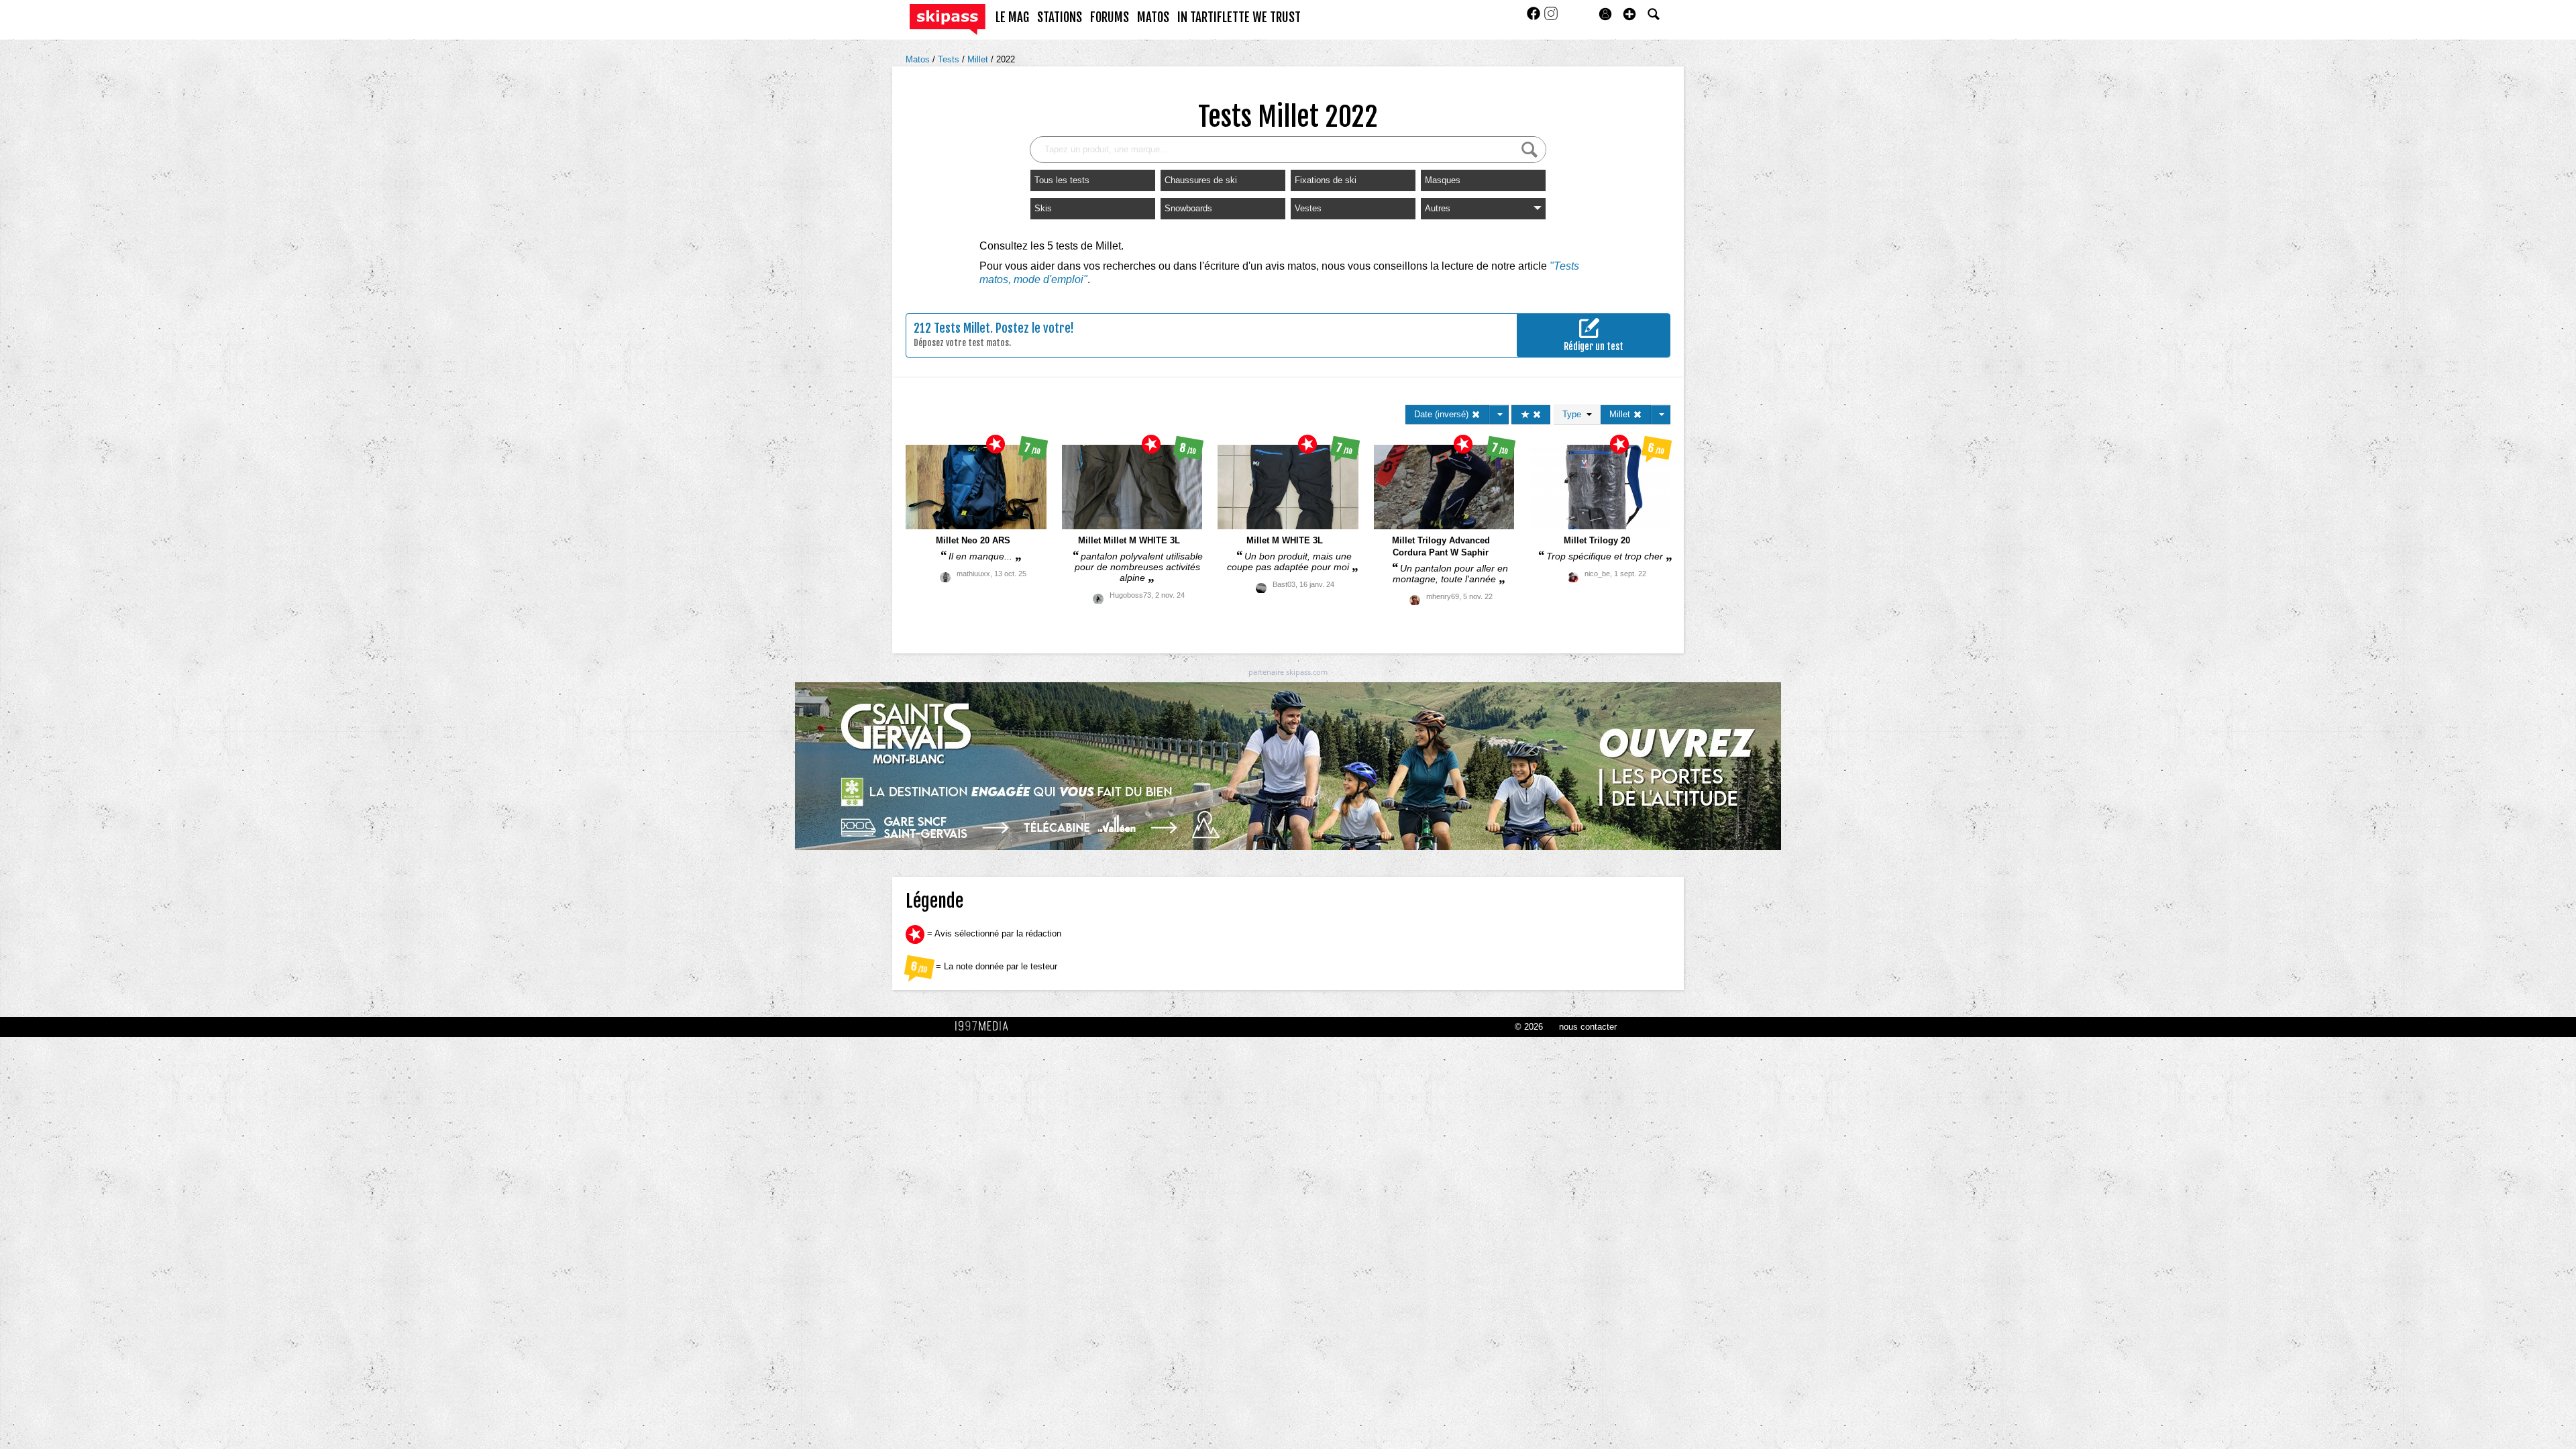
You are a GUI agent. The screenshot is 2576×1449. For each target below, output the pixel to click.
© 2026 (1529, 1027)
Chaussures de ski (1201, 180)
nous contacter (1588, 1027)
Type (1574, 414)
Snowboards (1188, 208)
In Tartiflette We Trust (1239, 17)
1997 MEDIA (985, 1026)
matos (1153, 17)
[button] (1629, 14)
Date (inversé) (1443, 414)
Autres (1438, 208)
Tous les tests (1062, 180)
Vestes (1308, 208)
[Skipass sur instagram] (1551, 18)
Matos (919, 59)
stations (1060, 17)
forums (1110, 17)
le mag (1012, 17)
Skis (1043, 208)
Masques (1443, 180)
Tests (950, 59)
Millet (979, 59)
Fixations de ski (1326, 180)
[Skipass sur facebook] (1535, 18)
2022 (1006, 59)
